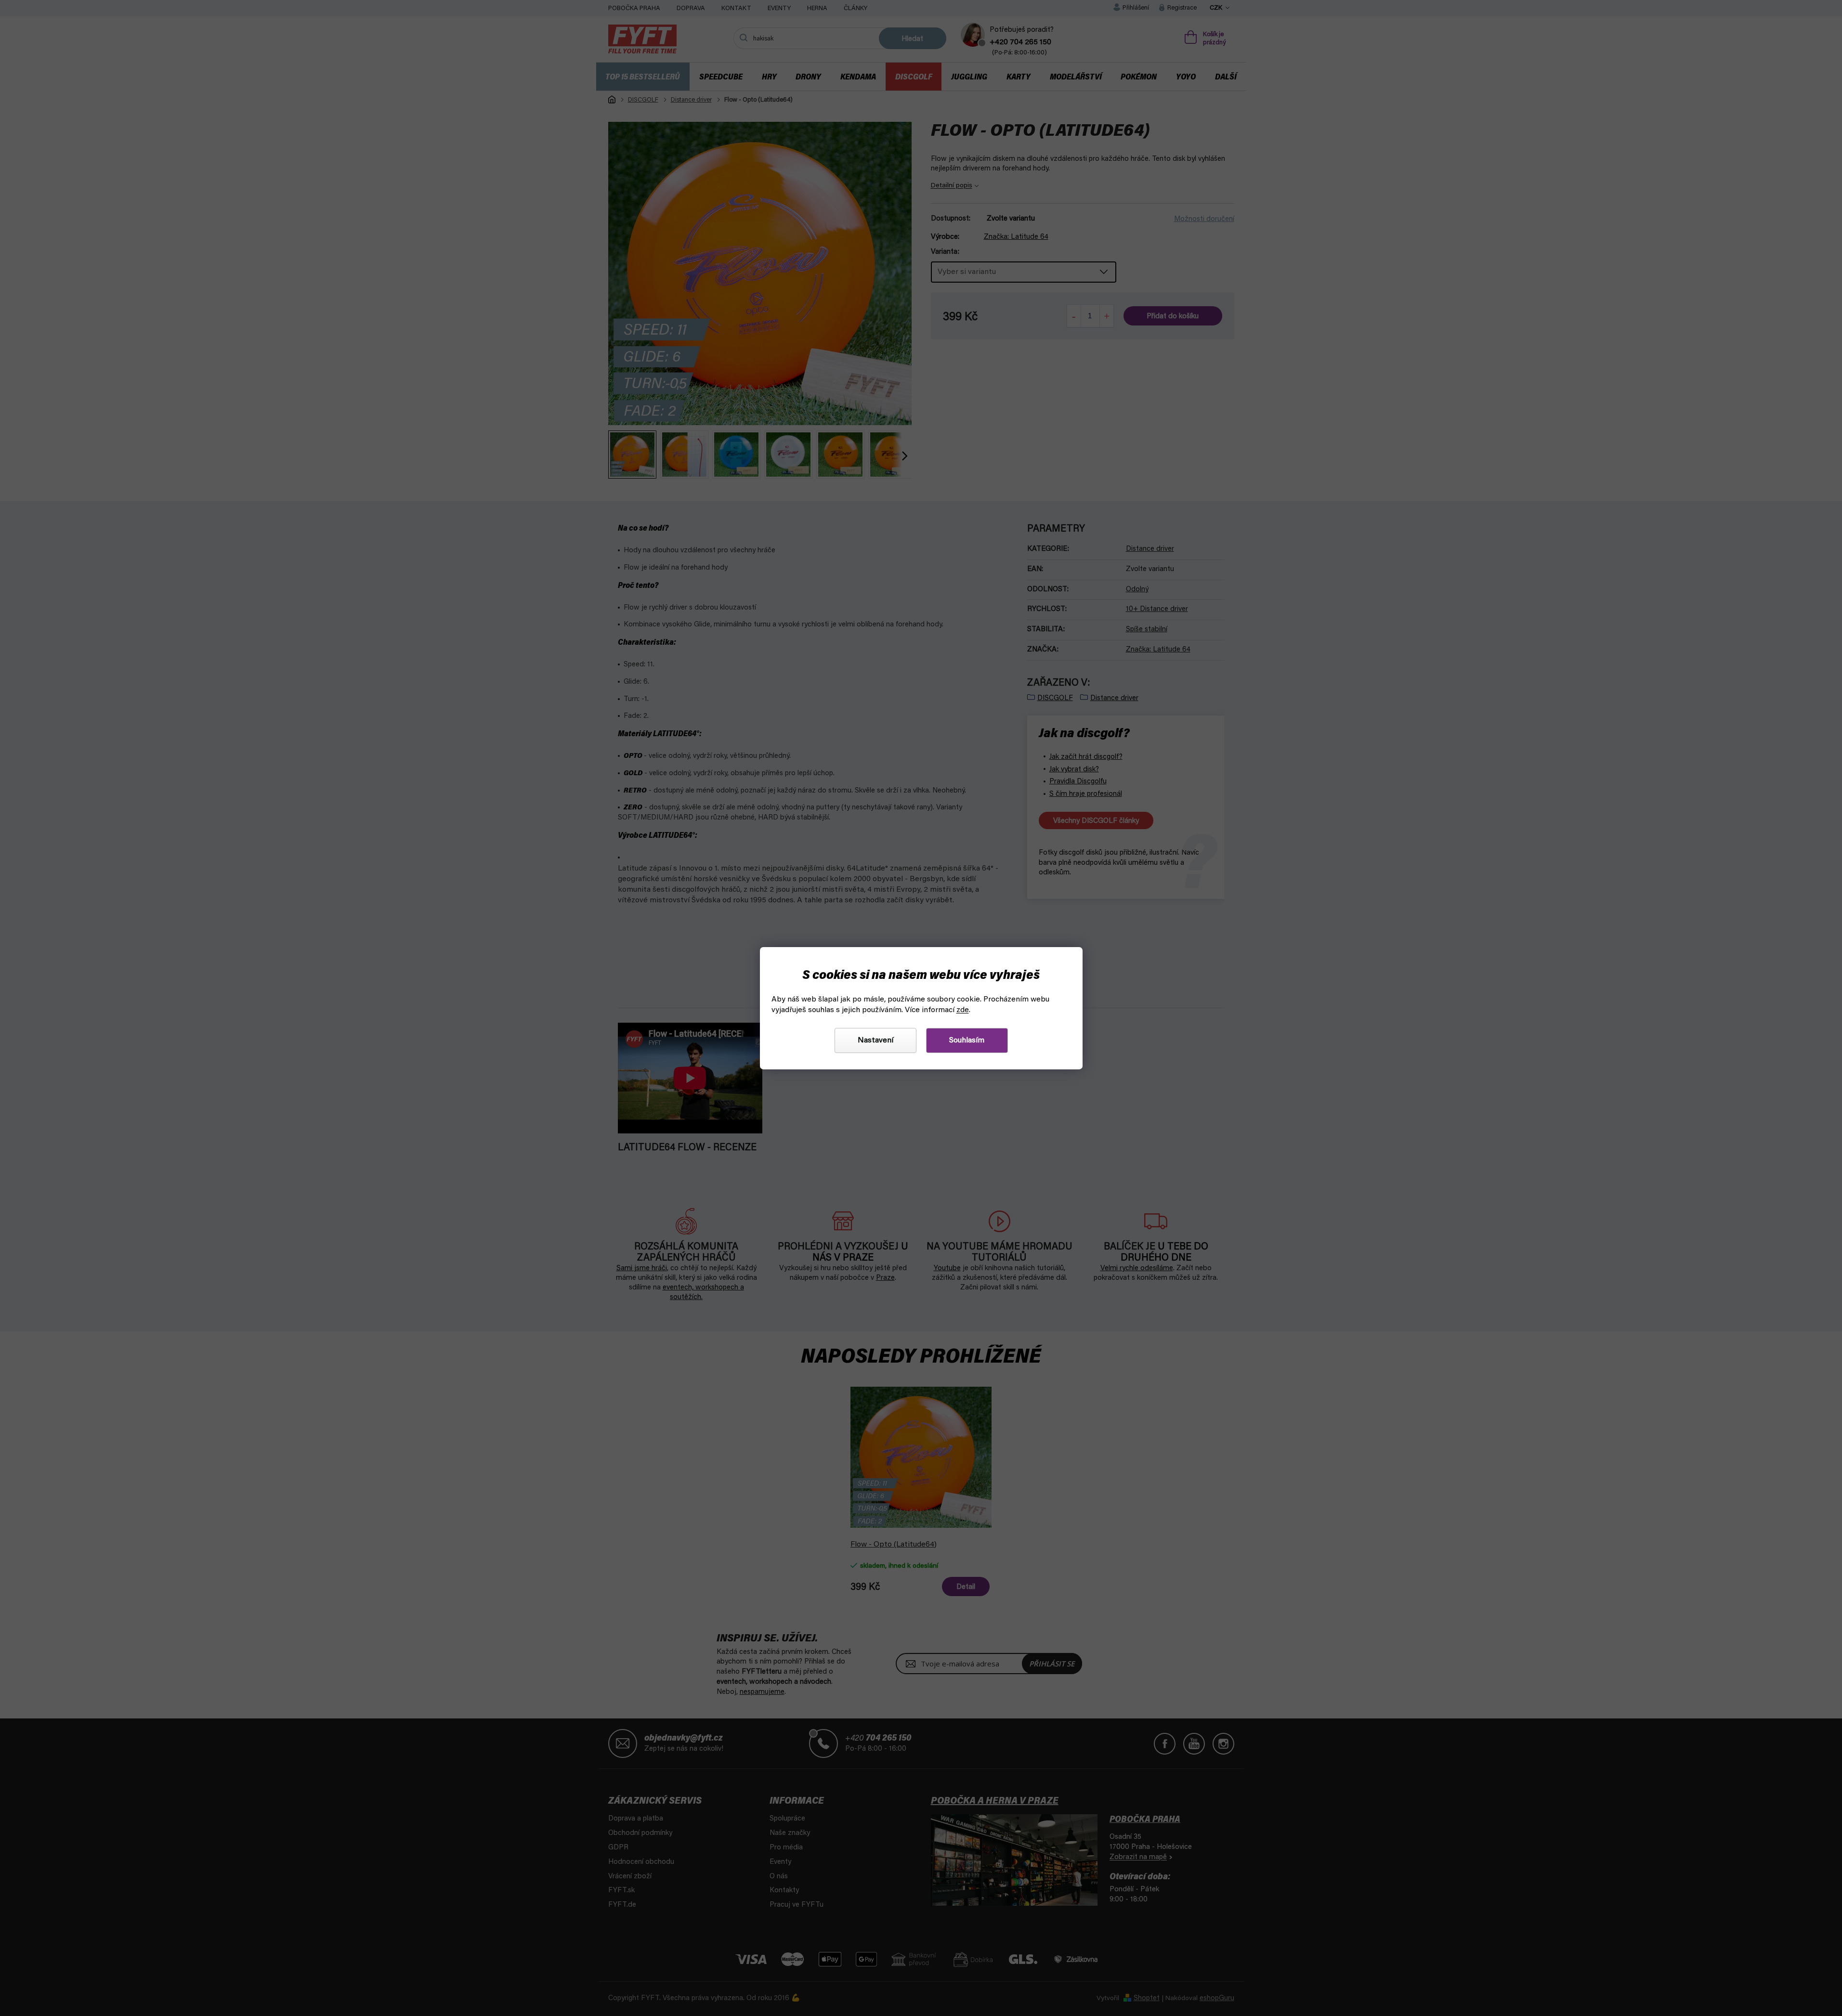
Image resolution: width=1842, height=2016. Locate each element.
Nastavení (875, 1041)
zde (963, 1010)
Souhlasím (967, 1041)
